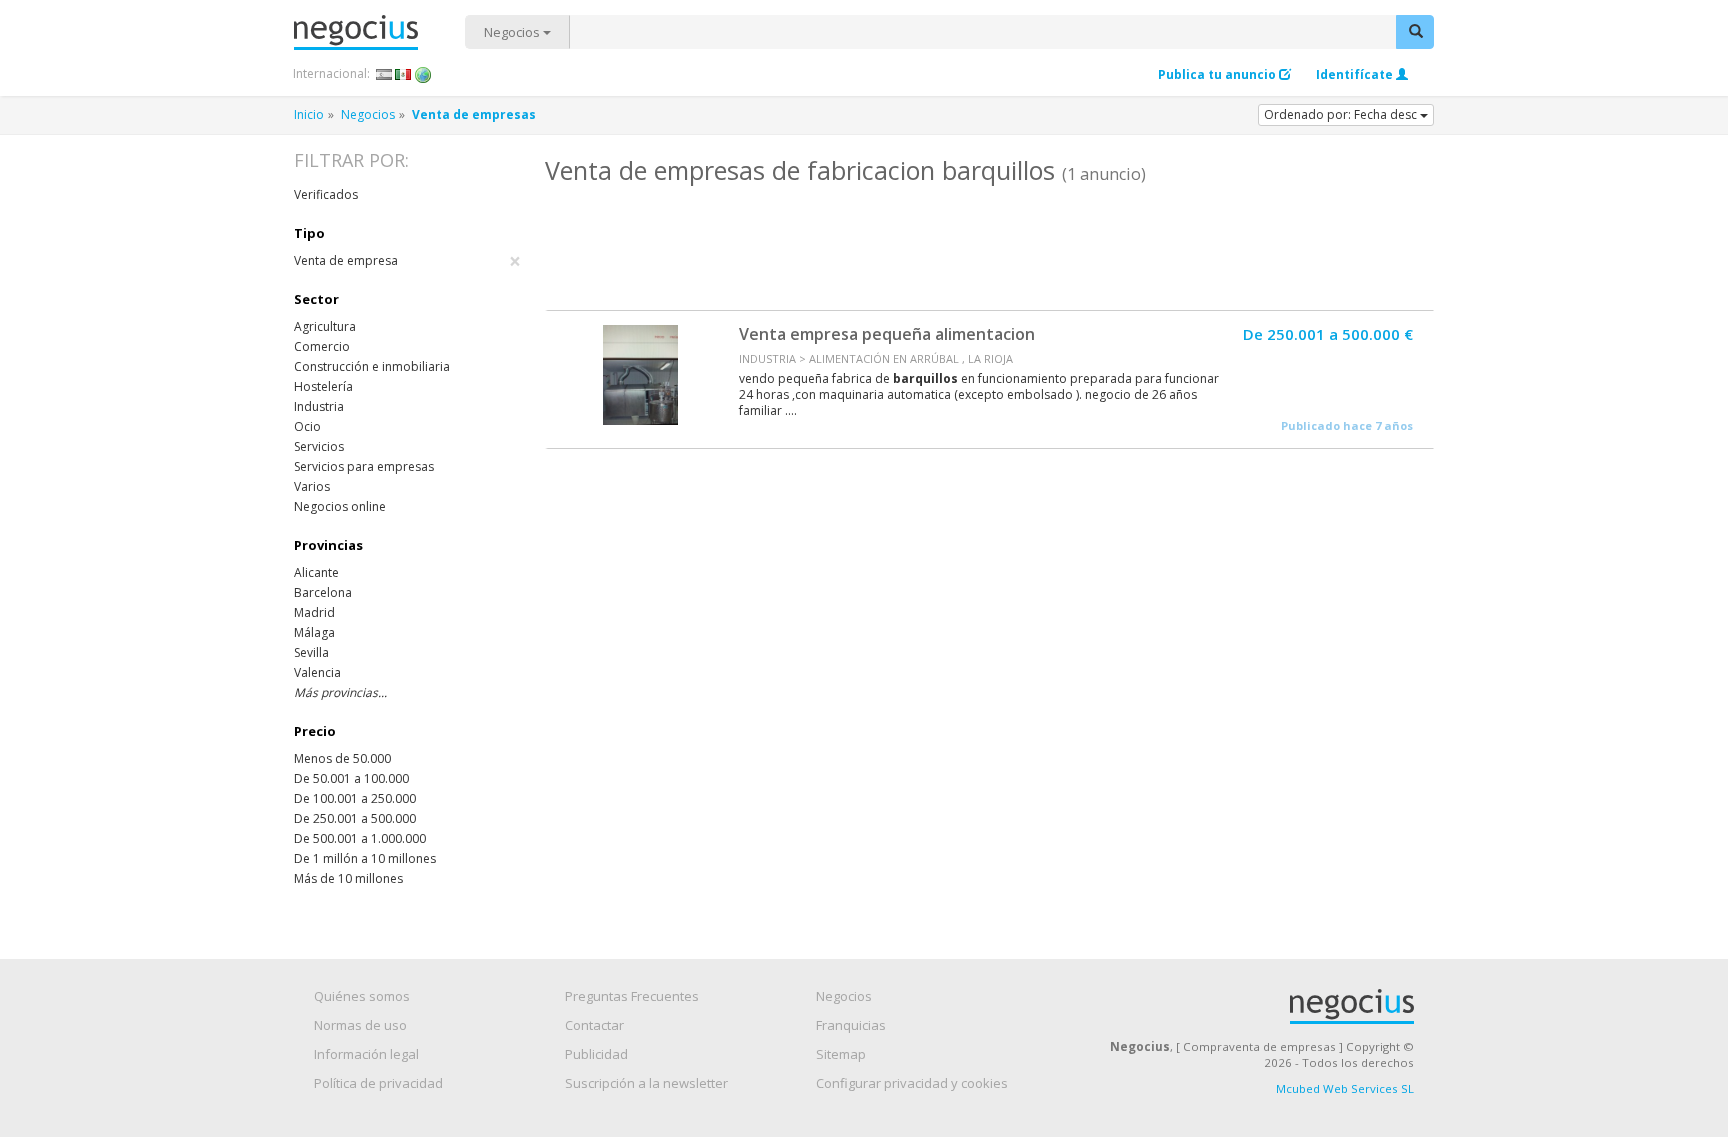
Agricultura (325, 326)
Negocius (379, 32)
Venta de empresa (407, 261)
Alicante (316, 572)
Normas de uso (360, 1025)
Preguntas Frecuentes (632, 996)
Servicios (319, 446)
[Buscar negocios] (1415, 32)
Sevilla (311, 652)
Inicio (309, 114)
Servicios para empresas (364, 466)
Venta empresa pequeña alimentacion (887, 334)
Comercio (322, 346)
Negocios (513, 32)
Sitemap (841, 1054)
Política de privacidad (378, 1083)
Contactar (594, 1025)
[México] (403, 74)
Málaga (314, 632)
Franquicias (851, 1025)
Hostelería (323, 386)
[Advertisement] (989, 245)
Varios (312, 486)
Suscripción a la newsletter (646, 1083)
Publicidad (596, 1054)
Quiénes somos (362, 996)
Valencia (317, 672)
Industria (319, 406)
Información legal (366, 1054)
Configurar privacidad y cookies (912, 1083)
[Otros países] (423, 74)
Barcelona (323, 592)
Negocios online (340, 506)
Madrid (314, 612)
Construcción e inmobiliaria (372, 366)
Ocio (307, 426)
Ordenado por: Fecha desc (1342, 114)
